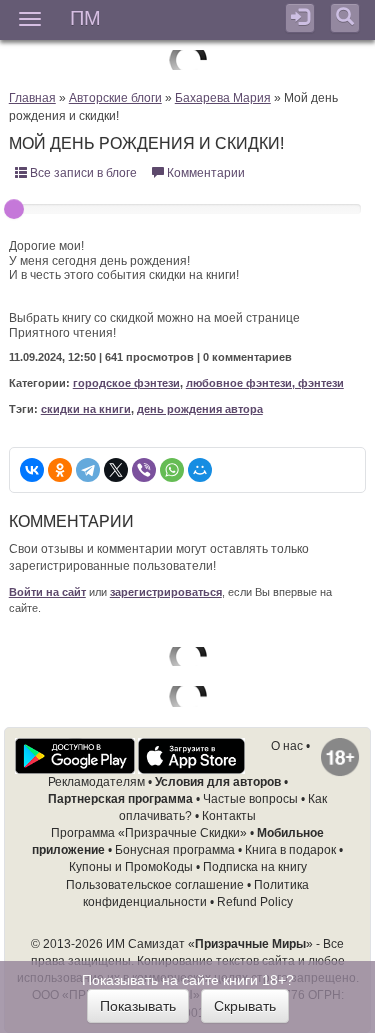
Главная (32, 98)
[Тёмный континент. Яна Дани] (188, 696)
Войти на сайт (47, 592)
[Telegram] (88, 470)
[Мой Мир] (200, 470)
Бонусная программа (175, 850)
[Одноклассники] (60, 470)
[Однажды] (188, 656)
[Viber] (144, 470)
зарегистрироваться (166, 592)
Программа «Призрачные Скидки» (149, 833)
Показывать (138, 1006)
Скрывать (245, 1006)
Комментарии (204, 173)
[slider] (14, 209)
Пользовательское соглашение (155, 885)
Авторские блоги (115, 98)
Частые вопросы (250, 799)
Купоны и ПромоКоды (131, 867)
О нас (287, 746)
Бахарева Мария (223, 98)
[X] (116, 470)
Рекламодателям (96, 782)
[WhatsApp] (172, 470)
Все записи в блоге (82, 173)
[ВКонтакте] (32, 470)
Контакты (229, 816)
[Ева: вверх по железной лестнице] (188, 59)
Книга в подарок (290, 850)
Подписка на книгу (255, 867)
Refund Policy (255, 902)
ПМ (85, 16)
